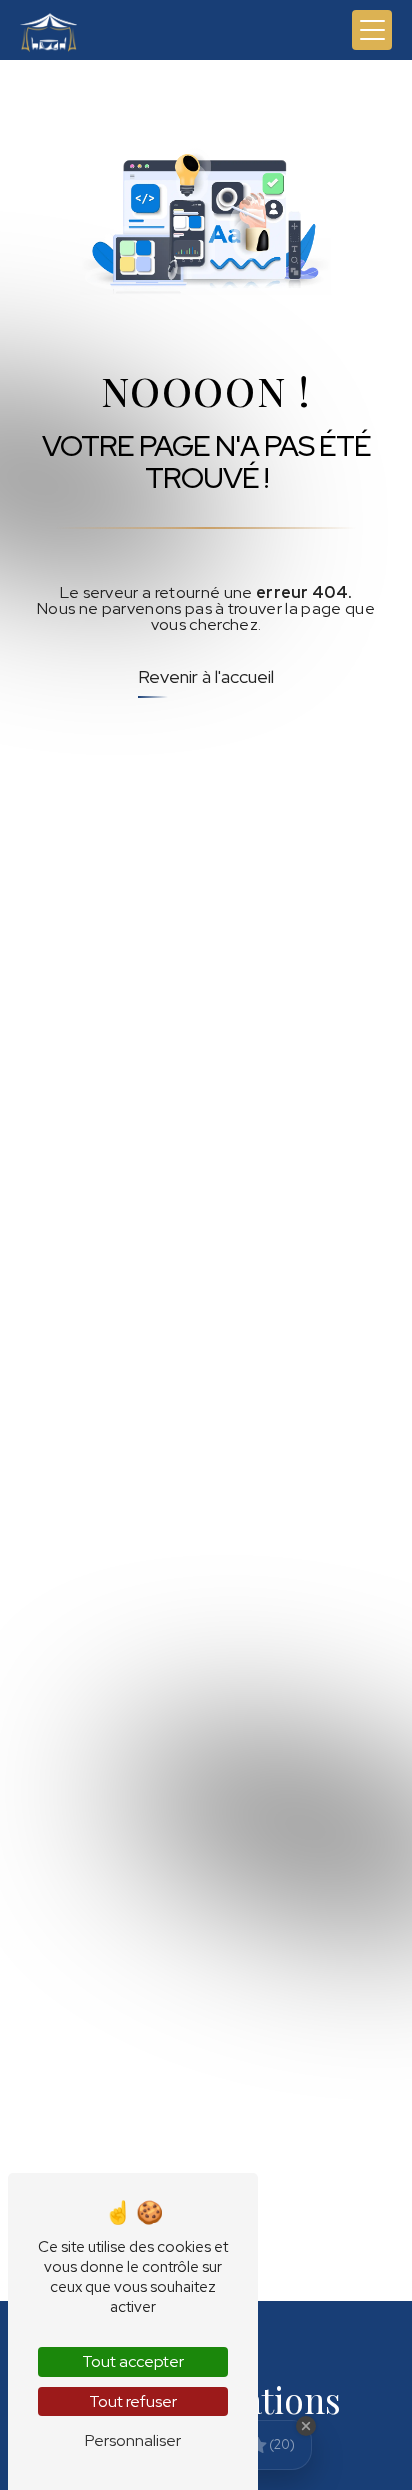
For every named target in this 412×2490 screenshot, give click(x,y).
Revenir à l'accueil (206, 676)
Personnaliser (133, 2440)
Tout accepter (133, 2361)
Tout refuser (133, 2401)
